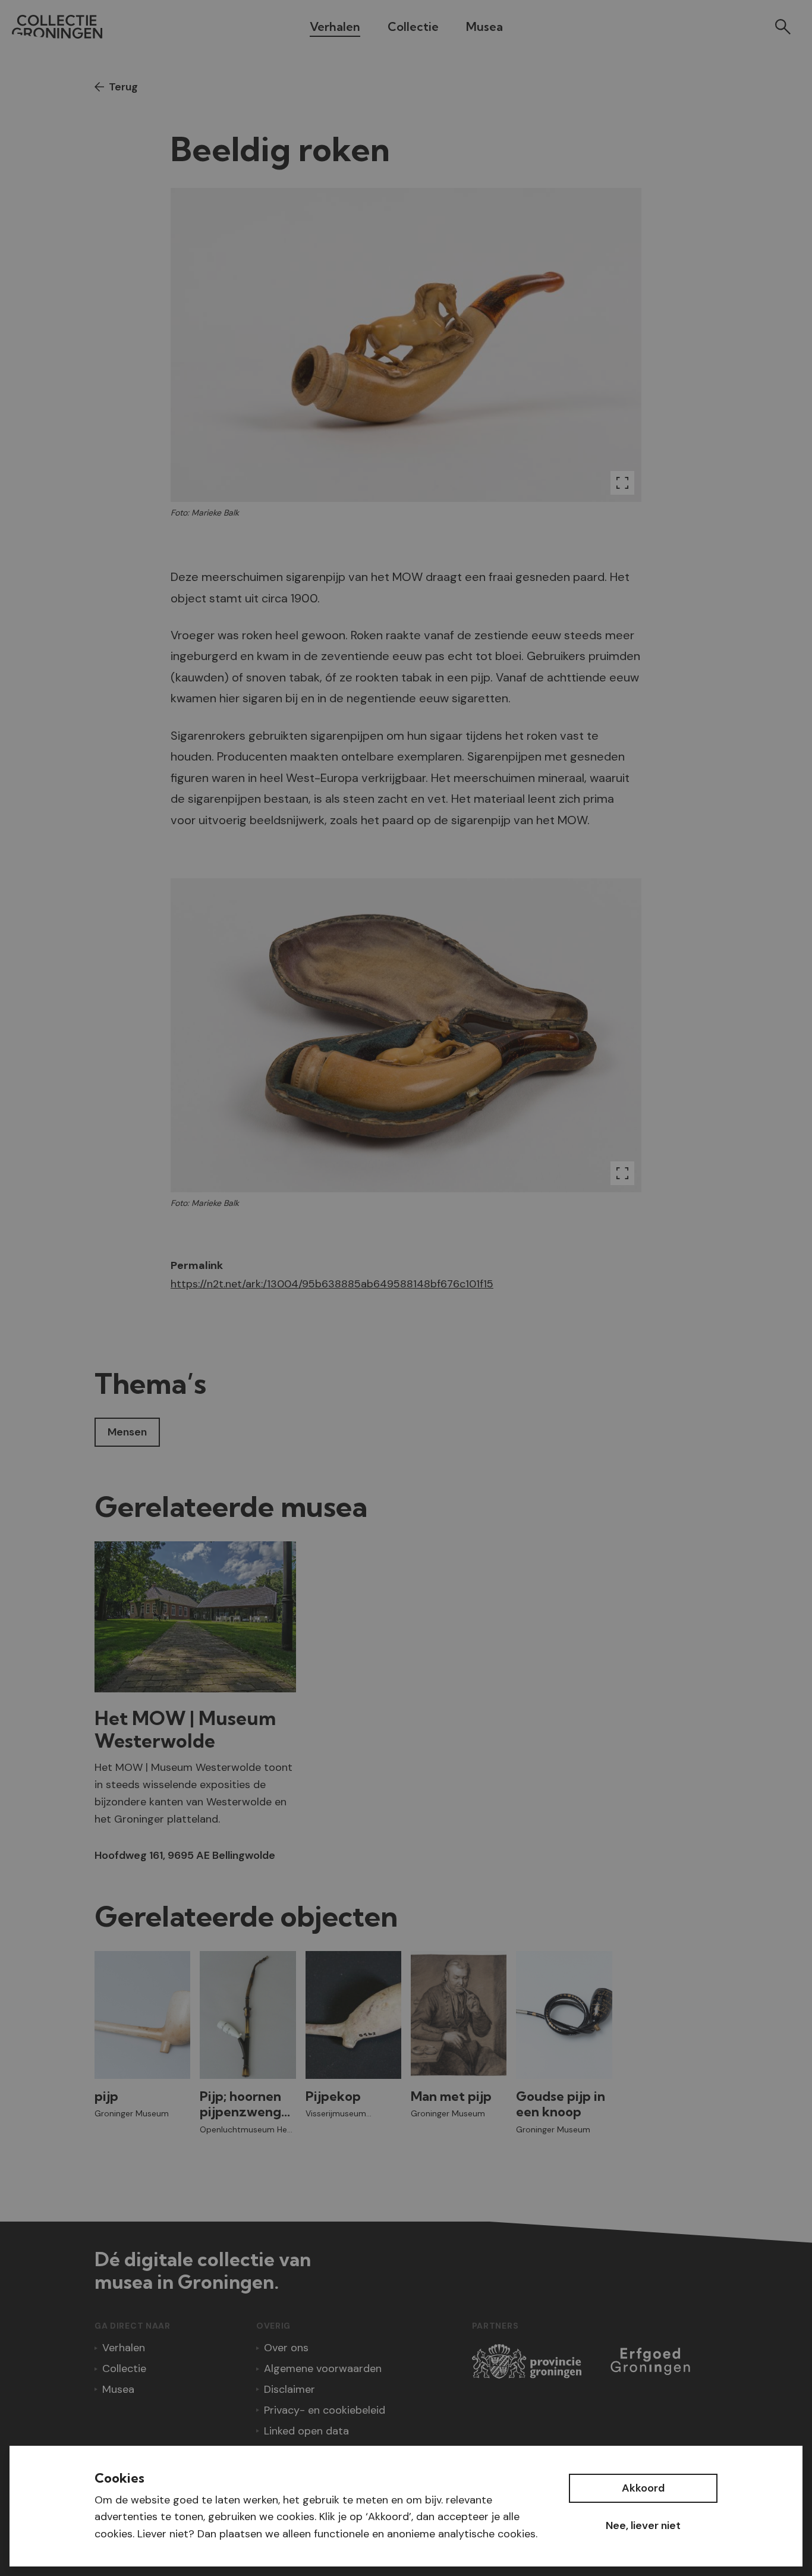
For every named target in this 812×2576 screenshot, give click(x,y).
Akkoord (643, 2488)
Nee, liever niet (643, 2525)
